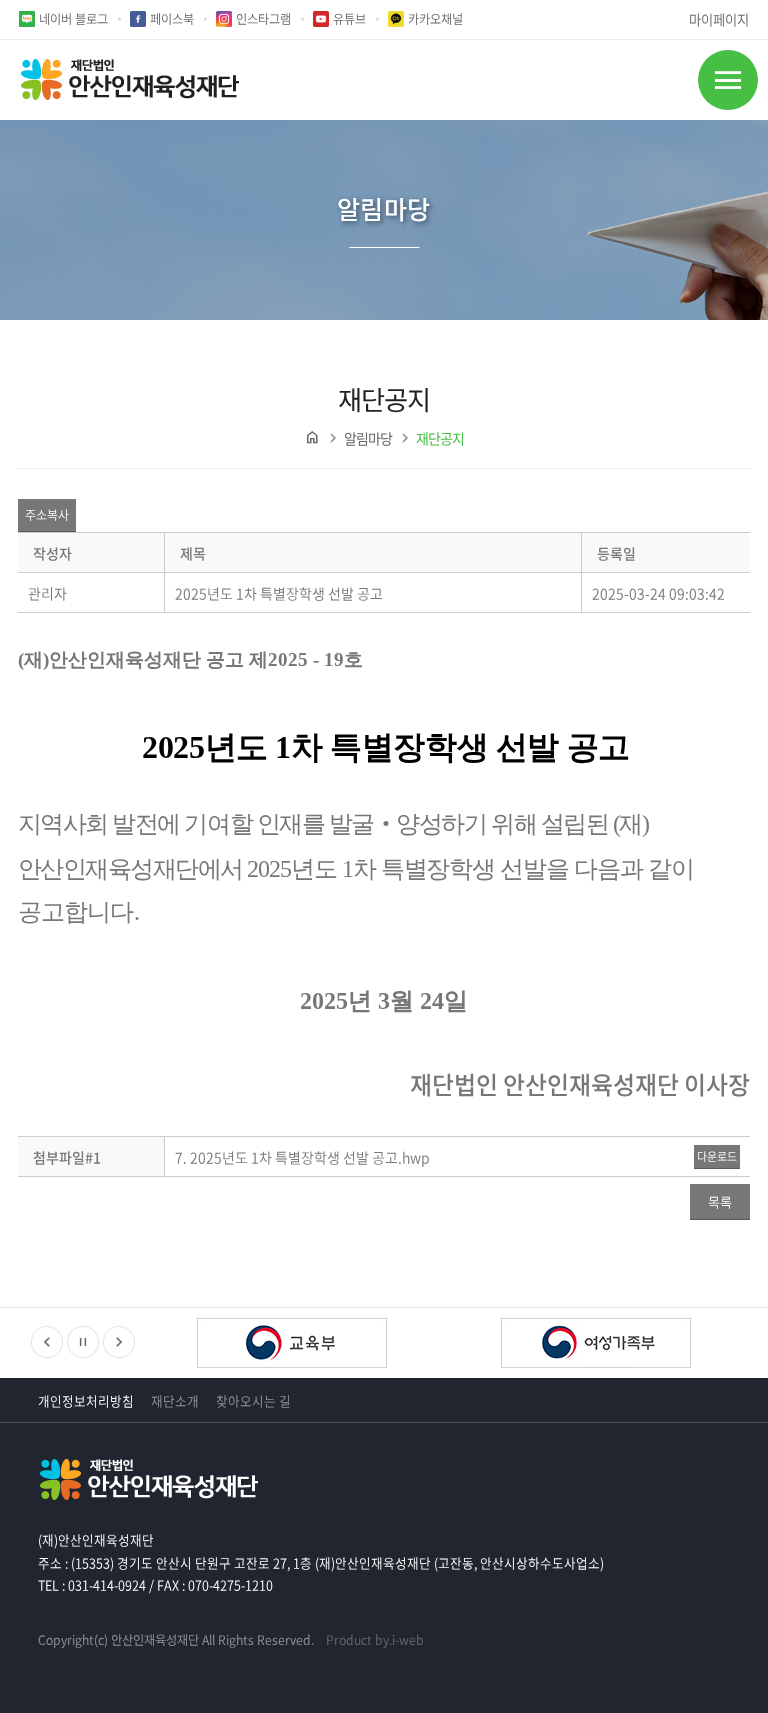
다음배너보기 (119, 1342)
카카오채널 (435, 19)
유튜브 (349, 19)
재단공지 (440, 438)
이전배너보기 (47, 1342)
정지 (83, 1342)
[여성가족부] (596, 1345)
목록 (720, 1201)
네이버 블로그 (73, 19)
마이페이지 (719, 19)
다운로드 (717, 1156)
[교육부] (291, 1345)
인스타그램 (263, 19)
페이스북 (172, 19)
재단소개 (175, 1400)
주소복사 (47, 515)
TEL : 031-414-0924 (92, 1584)
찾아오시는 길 (253, 1400)
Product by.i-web (375, 1640)
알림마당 (368, 438)
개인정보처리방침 (86, 1400)
